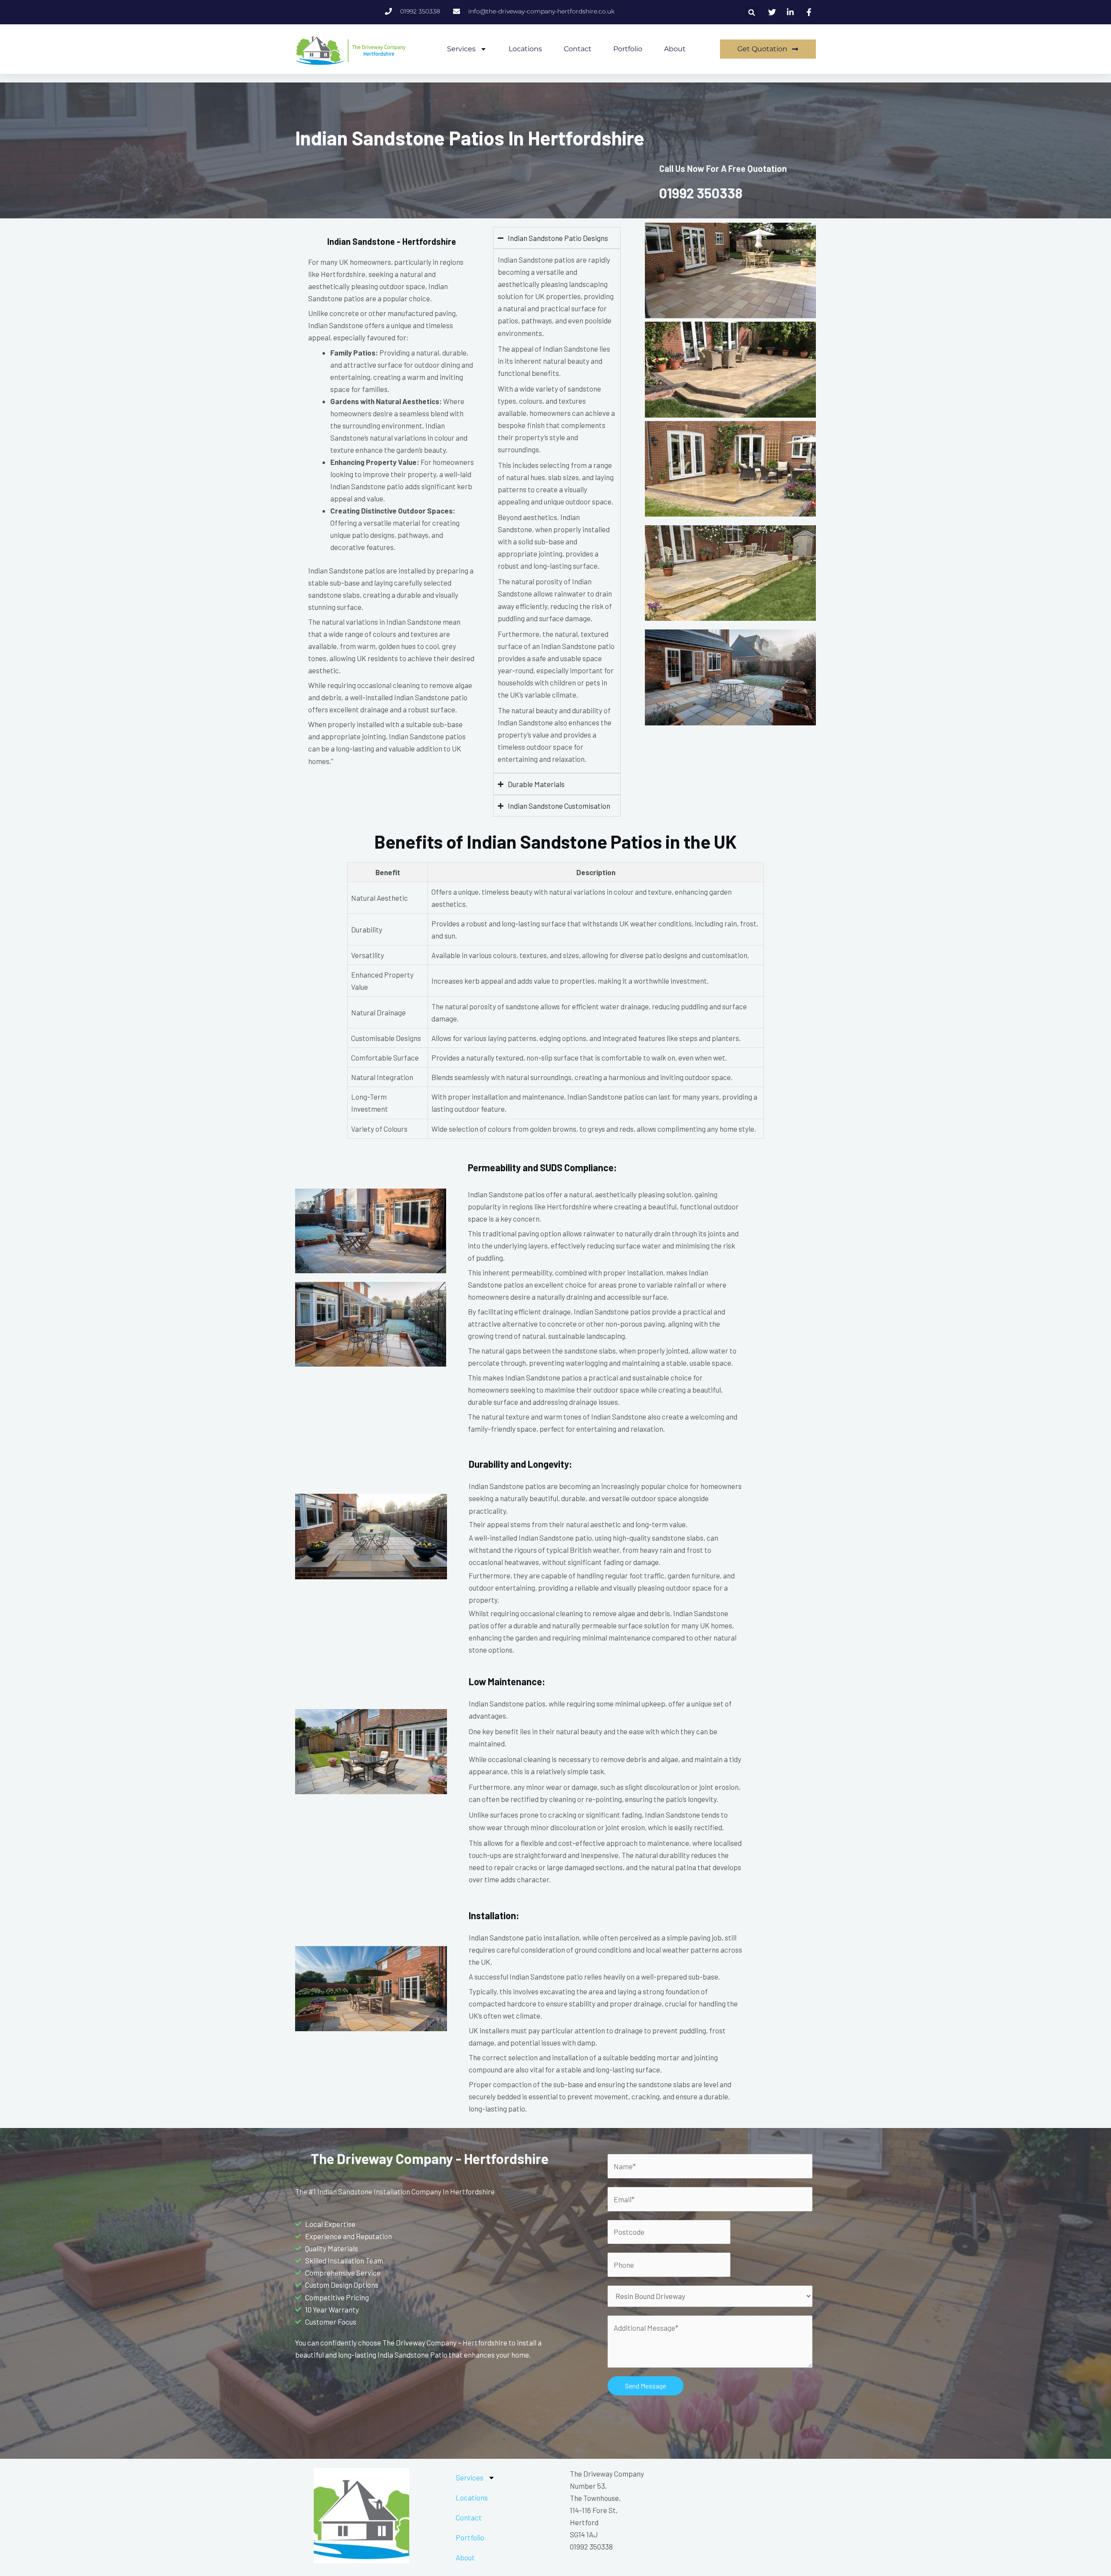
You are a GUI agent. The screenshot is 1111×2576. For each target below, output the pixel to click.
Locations (525, 49)
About (675, 49)
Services (461, 49)
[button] (752, 12)
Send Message (646, 2386)
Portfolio (628, 49)
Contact (578, 49)
